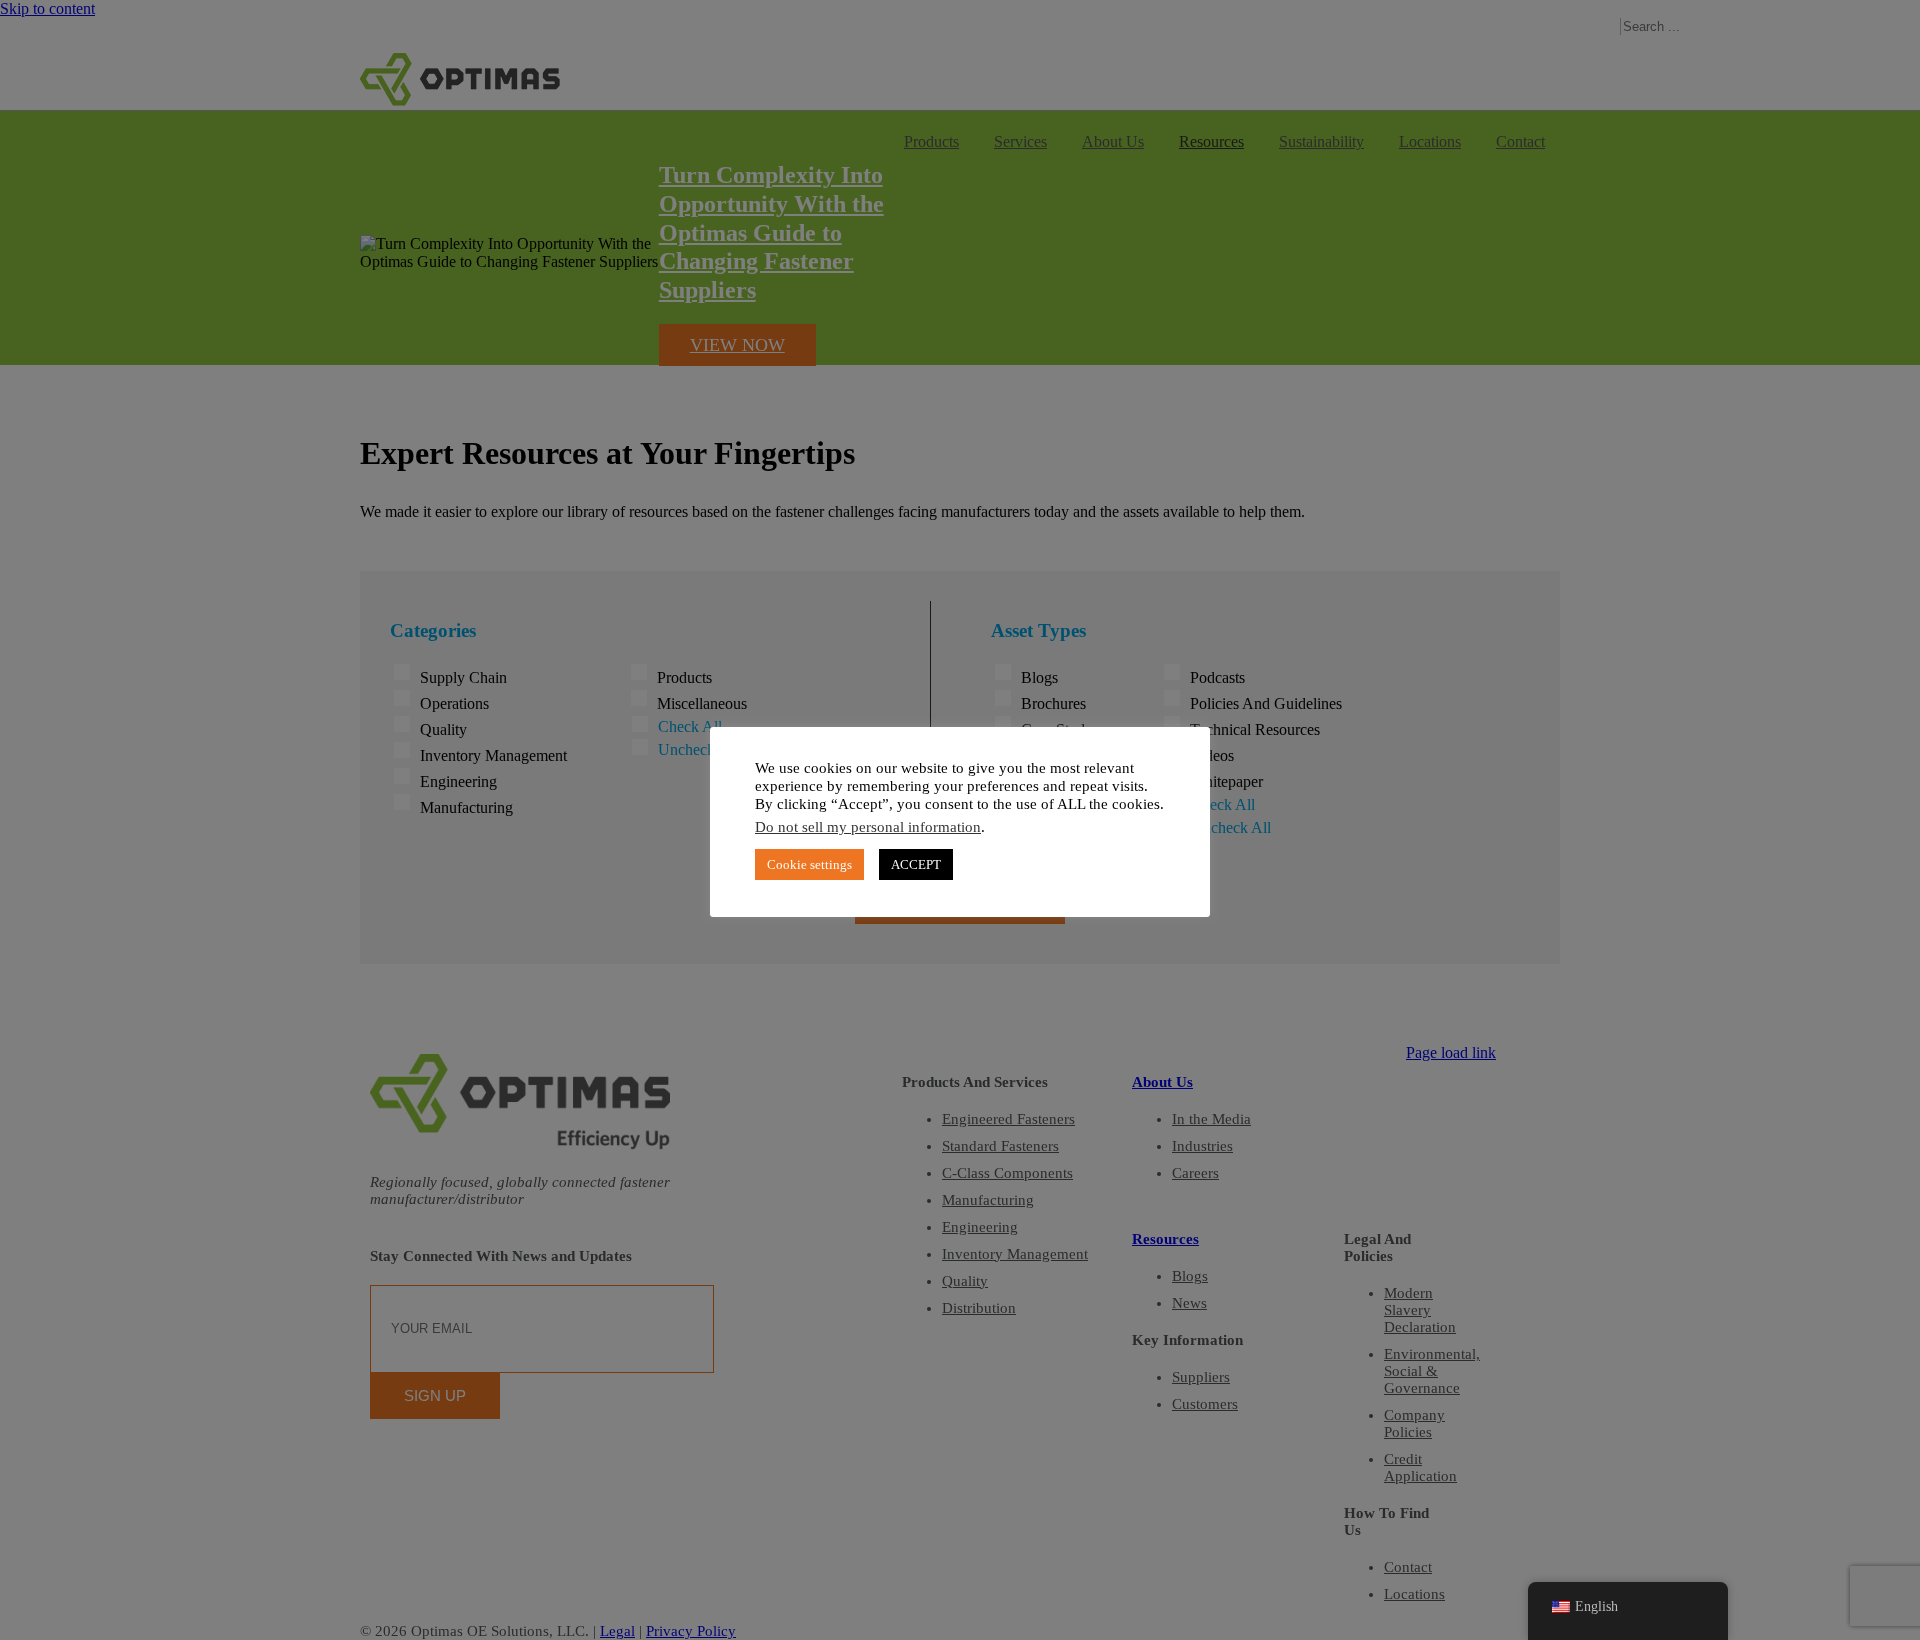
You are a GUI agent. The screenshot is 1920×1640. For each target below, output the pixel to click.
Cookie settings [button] (809, 864)
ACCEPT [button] (916, 864)
